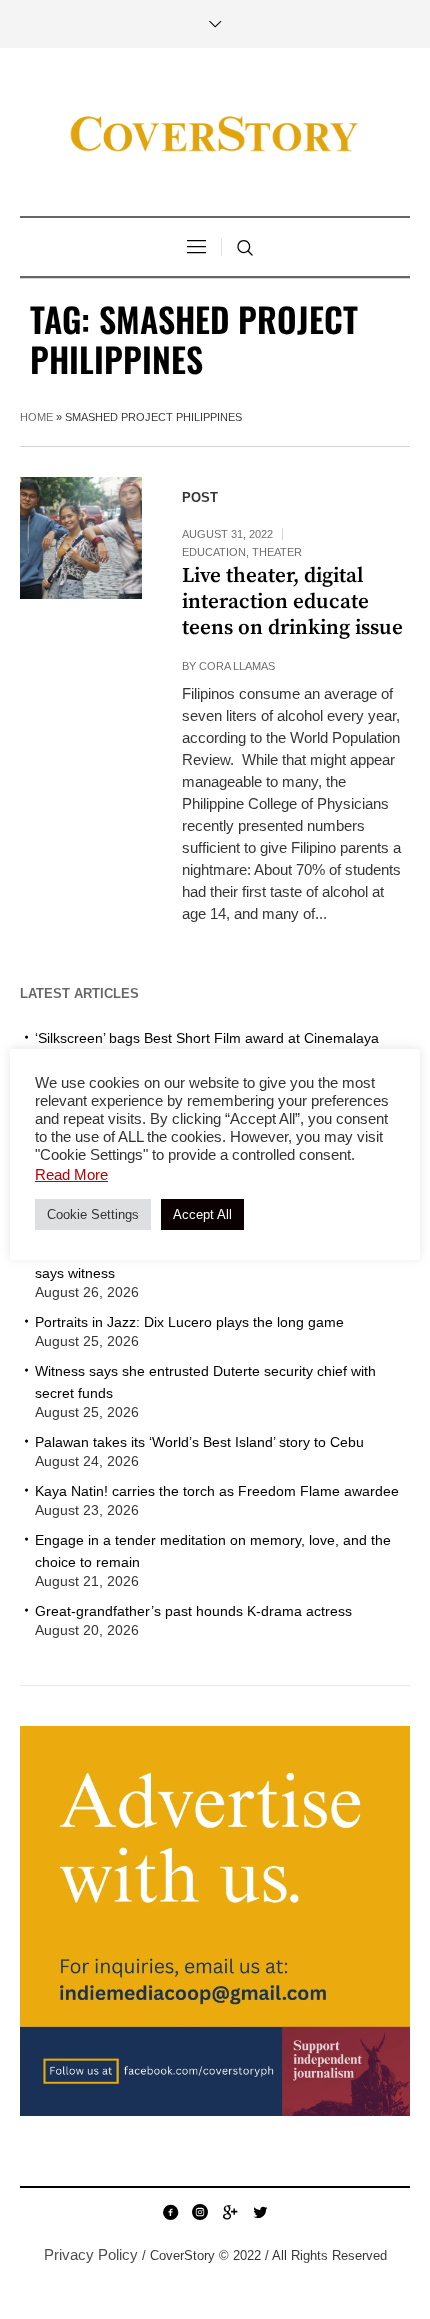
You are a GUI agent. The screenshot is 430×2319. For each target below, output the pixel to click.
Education (214, 552)
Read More (71, 1174)
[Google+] (230, 2212)
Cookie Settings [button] (93, 1214)
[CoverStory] (215, 134)
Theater (277, 552)
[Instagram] (200, 2212)
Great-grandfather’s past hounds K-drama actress (193, 1611)
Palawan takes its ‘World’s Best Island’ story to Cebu (199, 1442)
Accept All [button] (202, 1214)
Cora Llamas (237, 666)
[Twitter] (260, 2212)
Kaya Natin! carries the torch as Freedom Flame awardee (217, 1491)
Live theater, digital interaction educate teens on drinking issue (292, 602)
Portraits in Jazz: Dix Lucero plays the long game (189, 1322)
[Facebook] (170, 2212)
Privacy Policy (91, 2254)
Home (36, 417)
